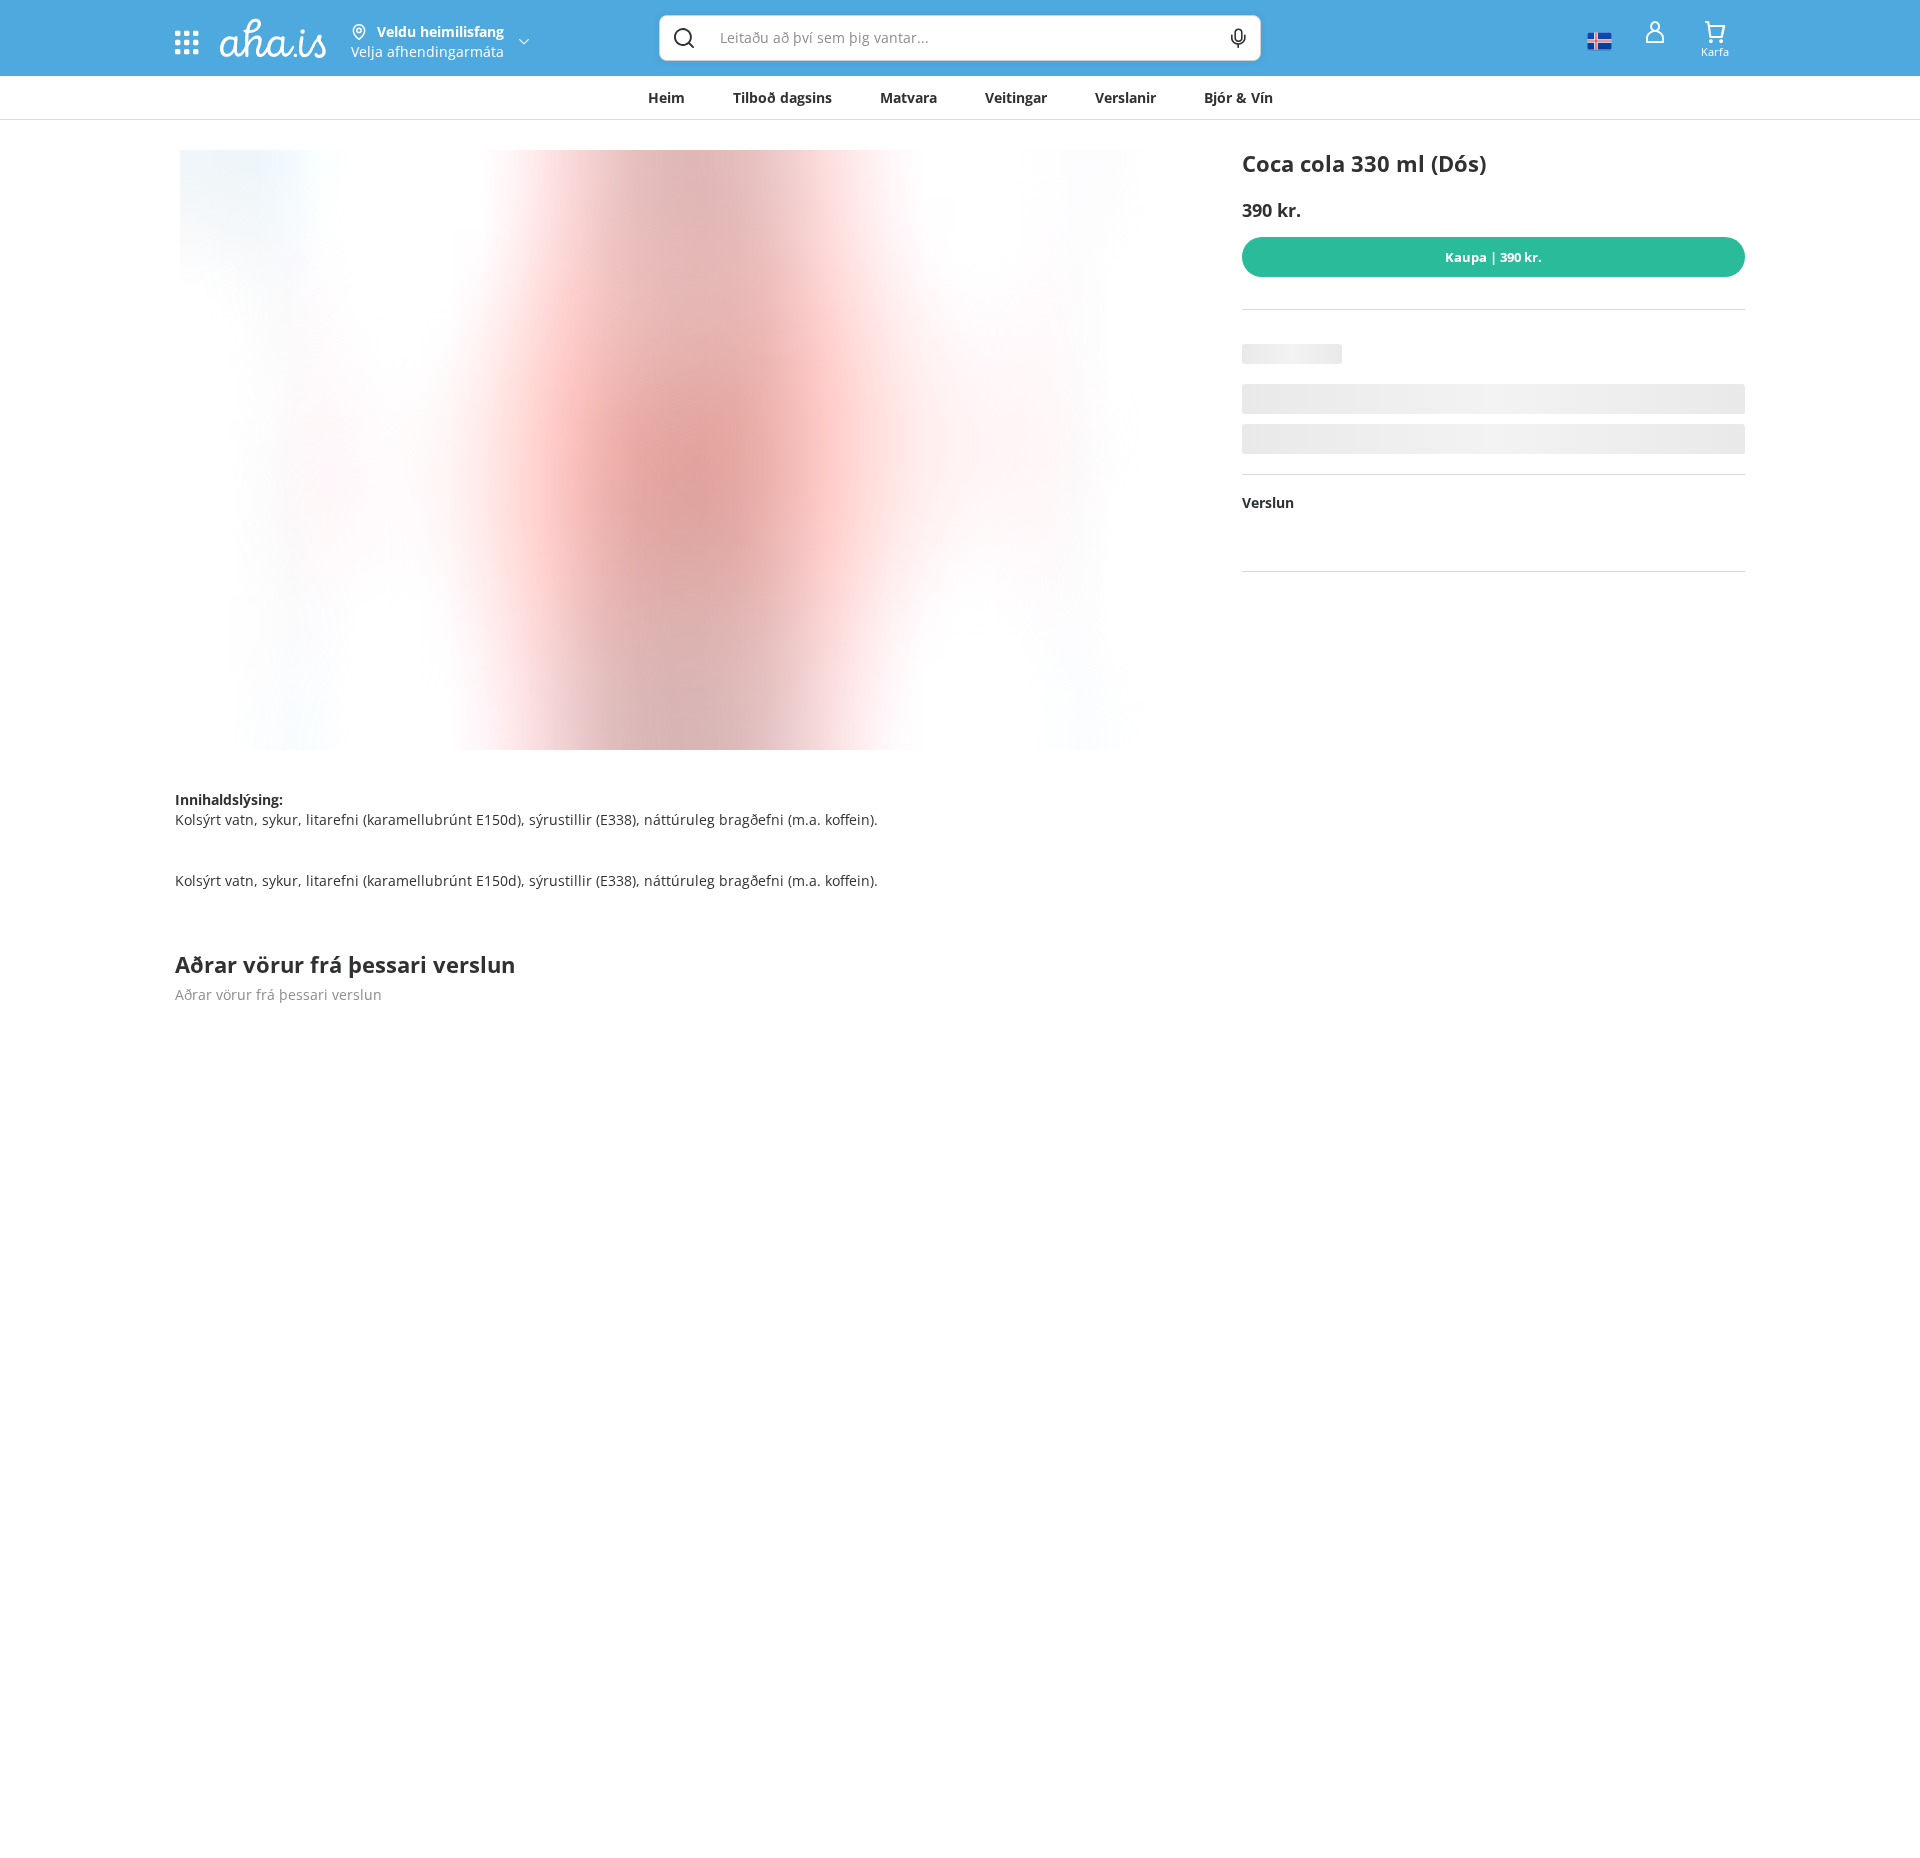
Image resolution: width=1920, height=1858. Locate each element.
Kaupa (1493, 257)
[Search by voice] (1238, 38)
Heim (666, 97)
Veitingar (1016, 97)
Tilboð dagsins (782, 97)
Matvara (908, 97)
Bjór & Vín (1238, 97)
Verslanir (1125, 97)
